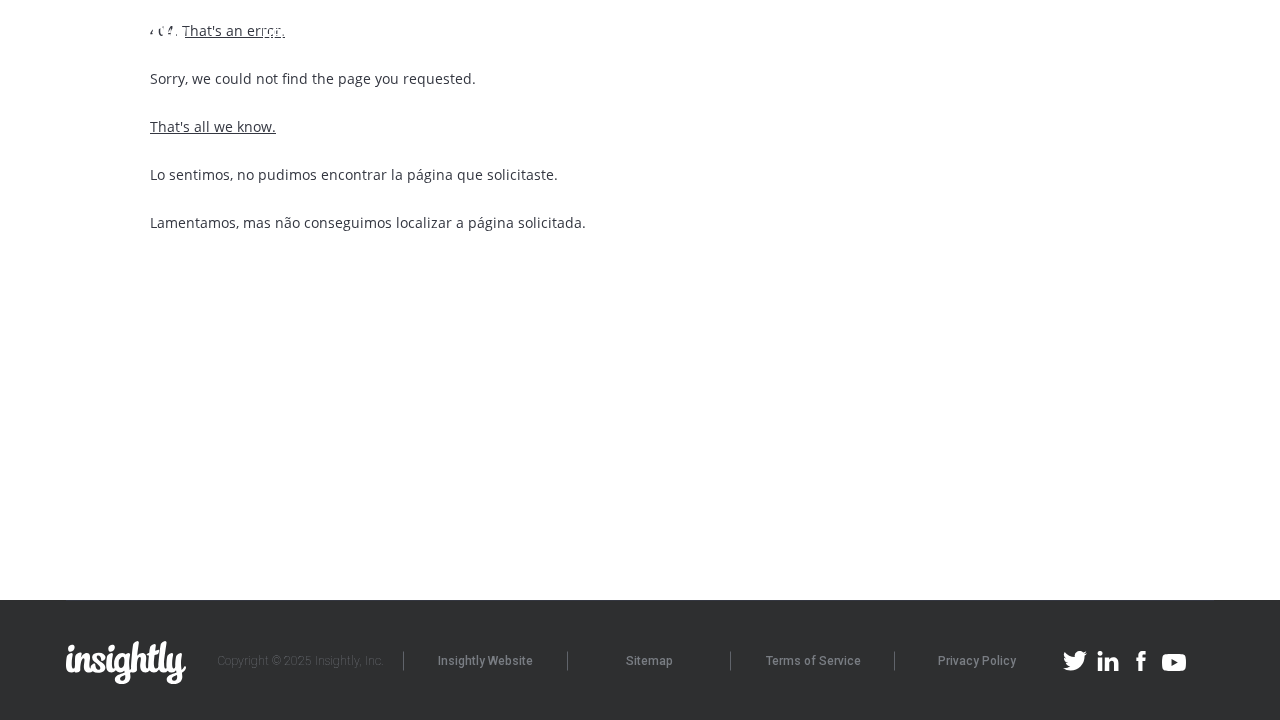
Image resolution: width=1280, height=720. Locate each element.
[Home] (130, 36)
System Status (1101, 35)
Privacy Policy (977, 661)
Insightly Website (485, 661)
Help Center (306, 35)
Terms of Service (813, 661)
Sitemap (649, 661)
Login (1193, 35)
